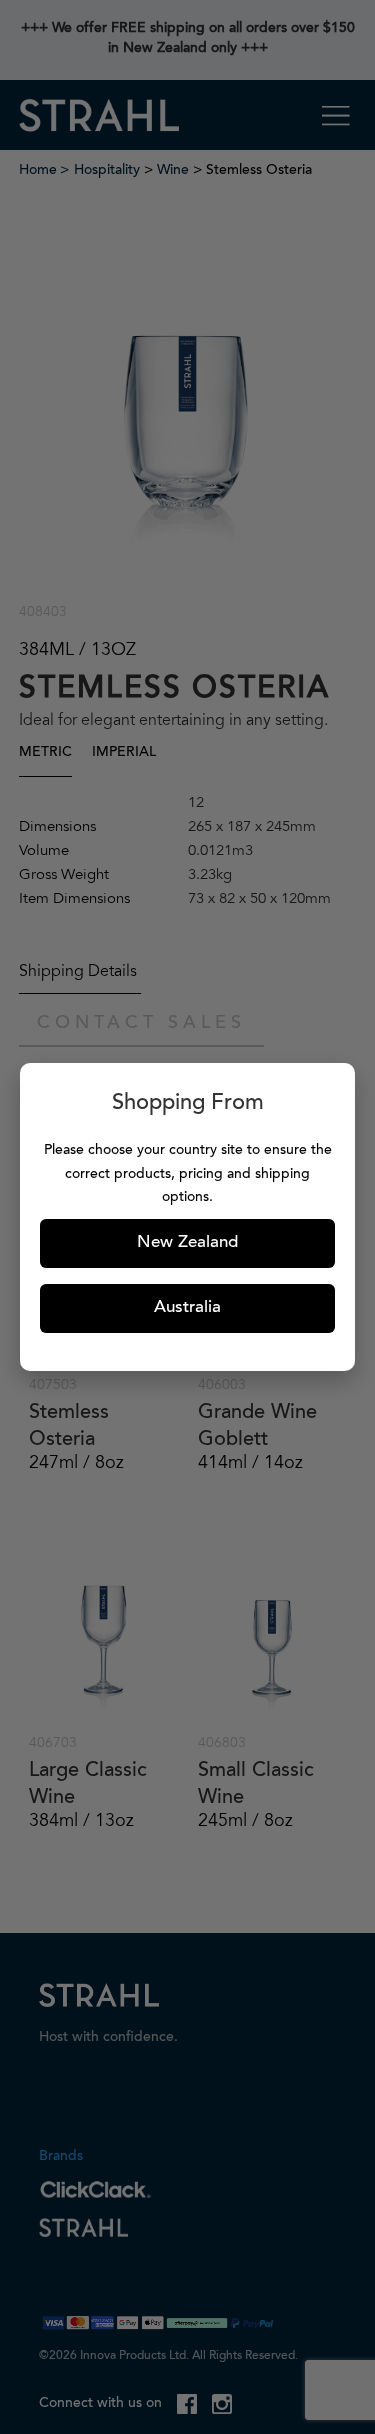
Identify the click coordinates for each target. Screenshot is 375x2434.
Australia (187, 1308)
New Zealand (187, 1243)
